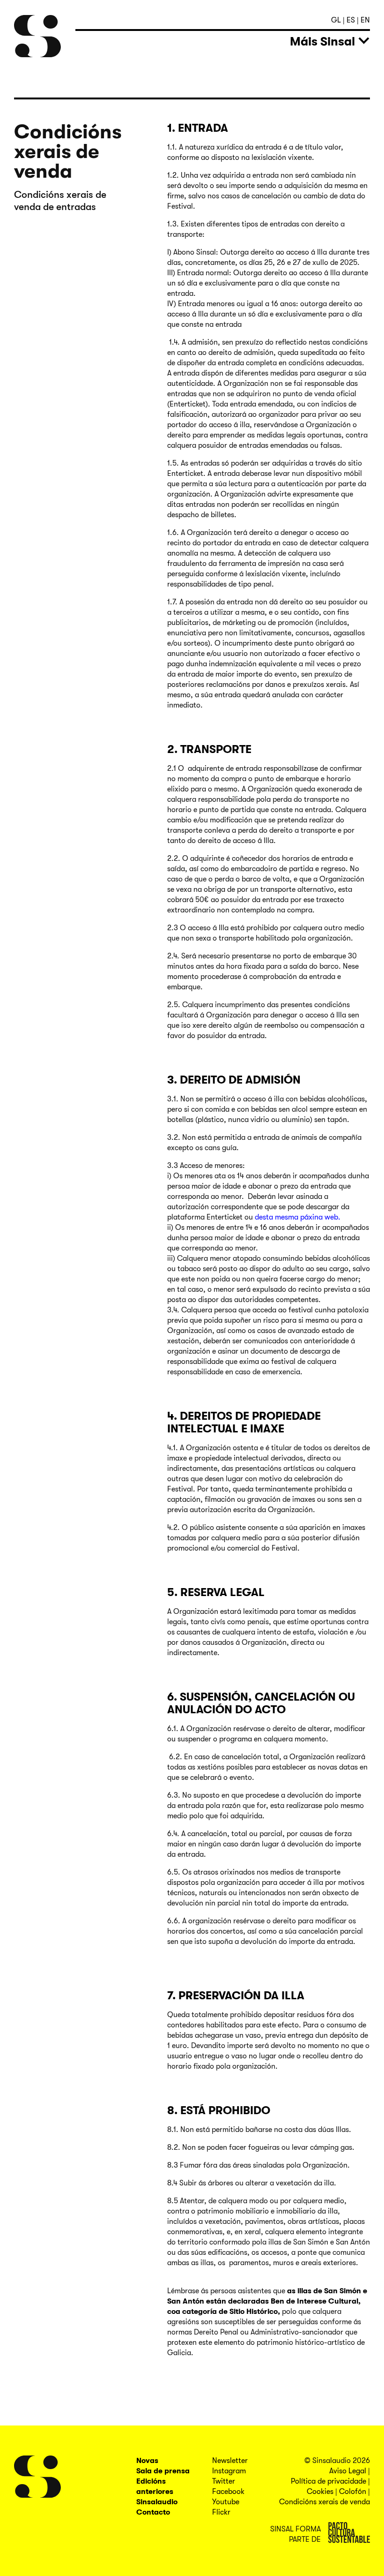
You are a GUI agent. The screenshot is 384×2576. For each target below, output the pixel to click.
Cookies (320, 2492)
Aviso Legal (348, 2471)
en (365, 20)
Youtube (226, 2502)
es (352, 20)
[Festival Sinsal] (37, 36)
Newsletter (230, 2461)
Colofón (353, 2492)
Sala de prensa (163, 2471)
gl (337, 20)
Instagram (229, 2471)
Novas (147, 2461)
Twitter (224, 2481)
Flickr (221, 2512)
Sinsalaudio (157, 2502)
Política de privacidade (329, 2481)
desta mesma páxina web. (297, 1217)
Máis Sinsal (322, 41)
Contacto (153, 2512)
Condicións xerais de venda (325, 2502)
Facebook (228, 2492)
